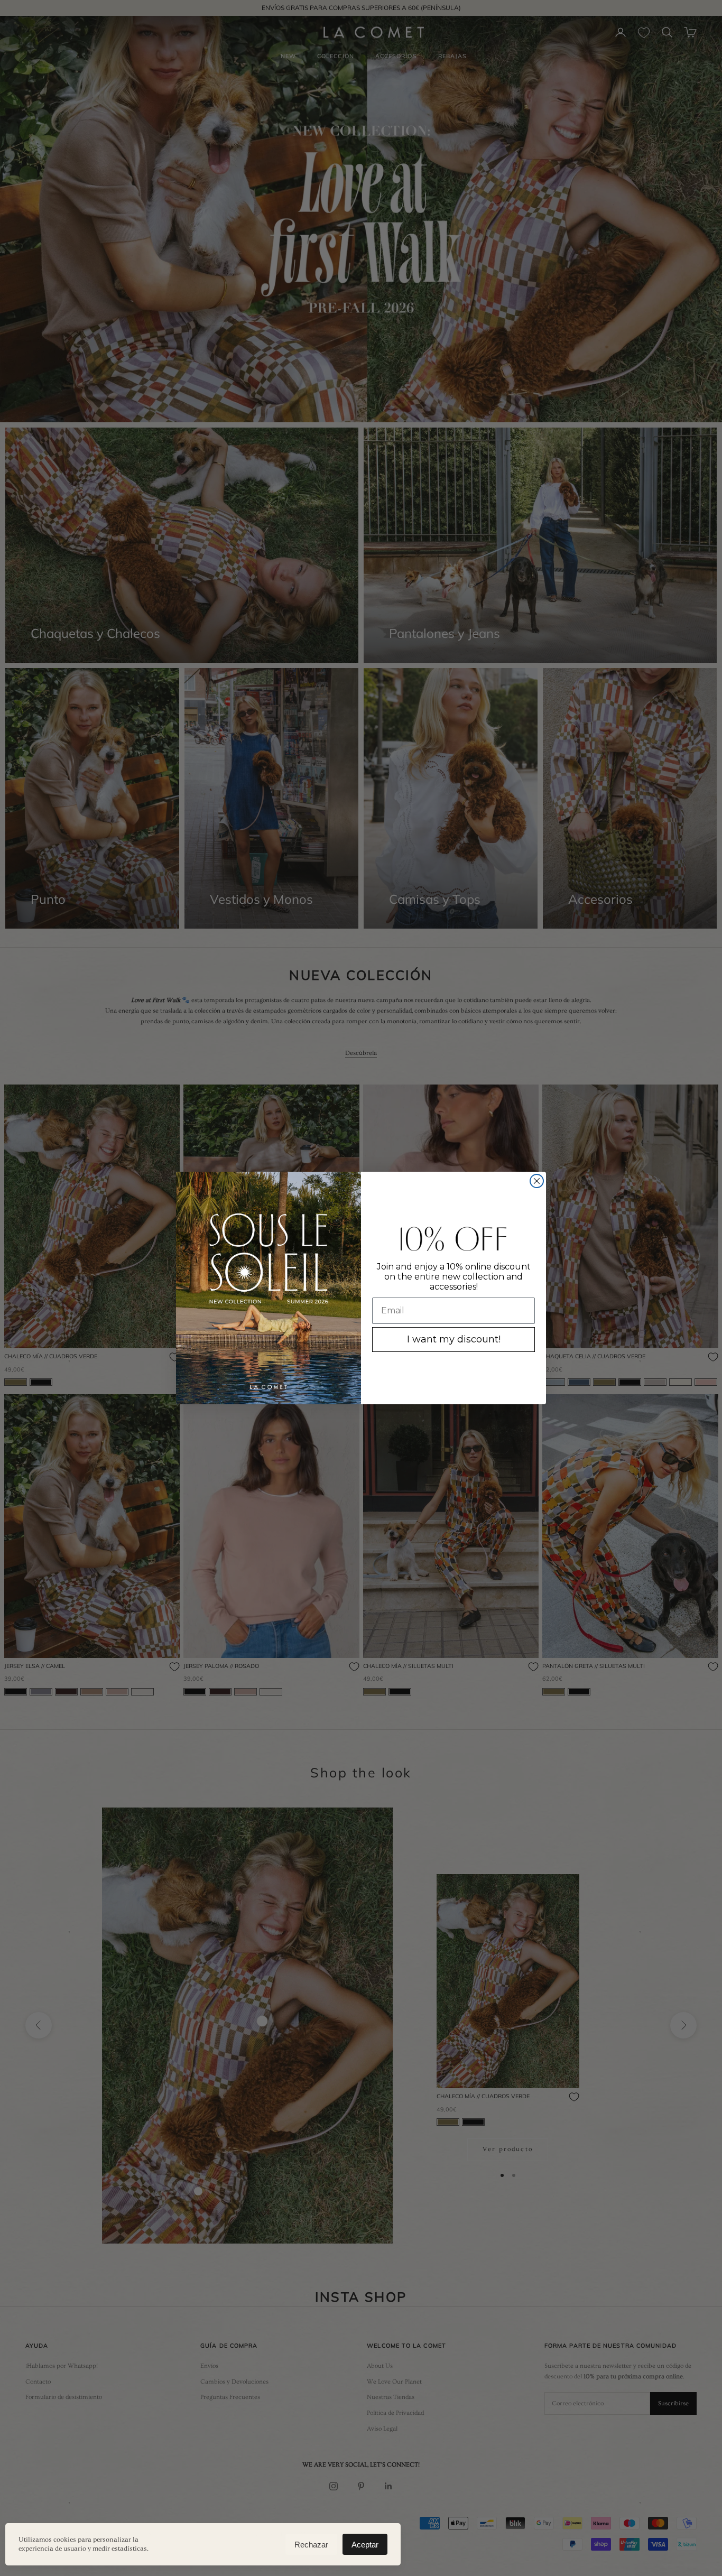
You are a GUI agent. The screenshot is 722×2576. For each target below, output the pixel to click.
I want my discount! (454, 1339)
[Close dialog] (537, 1181)
